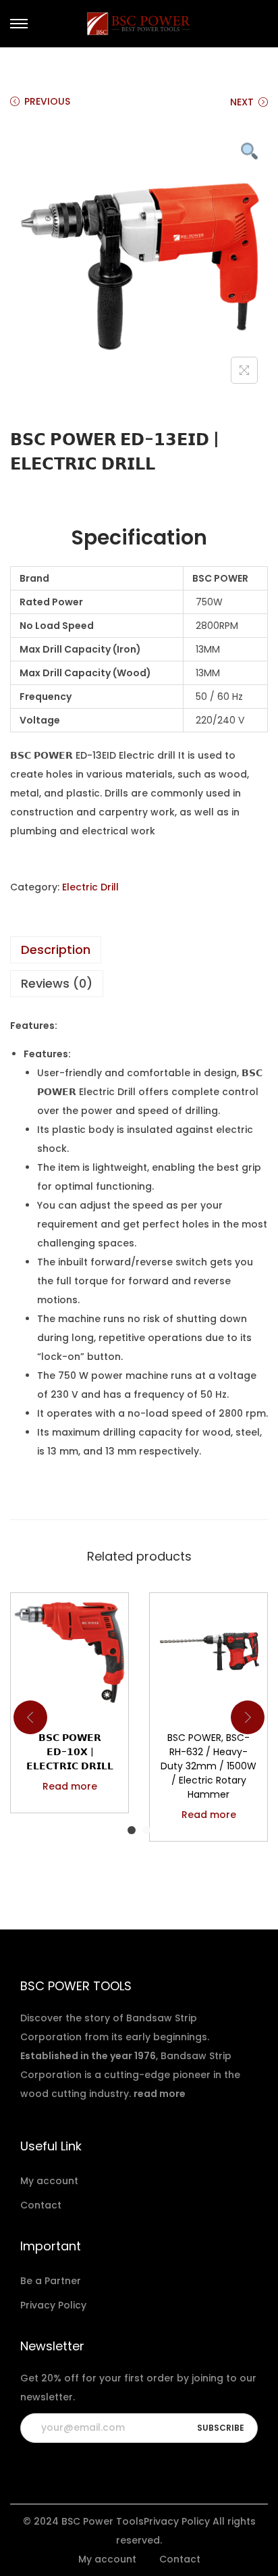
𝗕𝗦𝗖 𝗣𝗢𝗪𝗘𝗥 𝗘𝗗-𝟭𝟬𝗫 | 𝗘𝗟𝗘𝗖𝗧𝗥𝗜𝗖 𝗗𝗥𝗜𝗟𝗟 (70, 1752)
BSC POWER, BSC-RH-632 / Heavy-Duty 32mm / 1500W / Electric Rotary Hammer (208, 1766)
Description (56, 950)
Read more (70, 1786)
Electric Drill (90, 887)
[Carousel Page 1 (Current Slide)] (132, 1830)
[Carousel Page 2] (146, 1830)
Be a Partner (51, 2281)
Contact (41, 2205)
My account (49, 2181)
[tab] (139, 950)
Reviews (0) (57, 983)
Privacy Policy (53, 2305)
